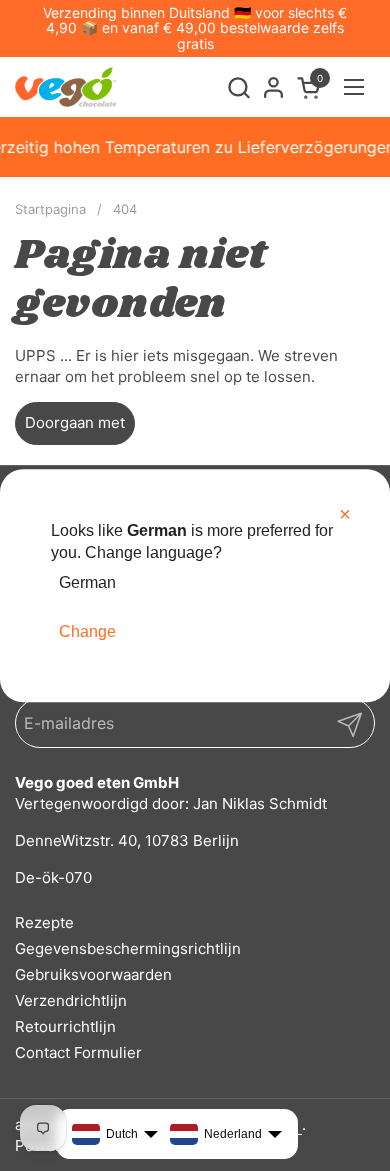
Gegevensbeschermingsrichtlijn (128, 948)
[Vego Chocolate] (66, 87)
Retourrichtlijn (65, 1026)
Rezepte (44, 922)
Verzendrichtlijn (71, 1000)
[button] (238, 87)
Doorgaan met (75, 422)
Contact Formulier (78, 1052)
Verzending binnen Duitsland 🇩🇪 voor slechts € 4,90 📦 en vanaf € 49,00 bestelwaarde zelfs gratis (195, 28)
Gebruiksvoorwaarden (93, 974)
